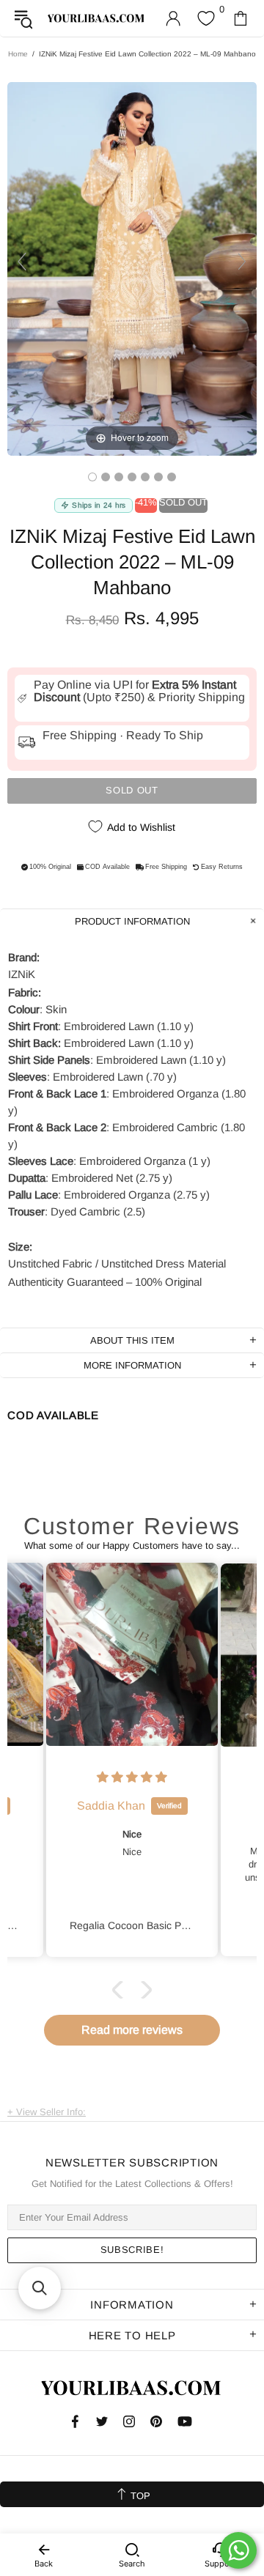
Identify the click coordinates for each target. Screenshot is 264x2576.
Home (18, 54)
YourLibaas (96, 18)
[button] (121, 1989)
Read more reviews (132, 2030)
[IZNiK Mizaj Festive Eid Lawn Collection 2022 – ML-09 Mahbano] (92, 477)
